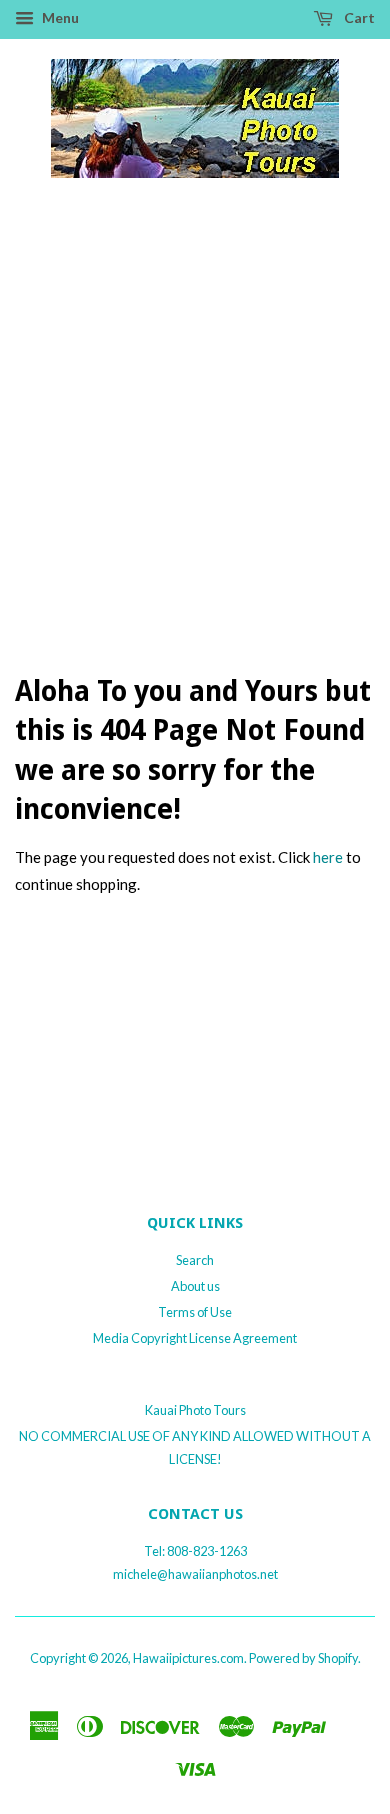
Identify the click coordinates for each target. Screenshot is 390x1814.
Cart (358, 17)
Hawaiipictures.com (188, 1658)
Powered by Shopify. (305, 1658)
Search (195, 1260)
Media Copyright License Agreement (195, 1338)
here (328, 857)
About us (195, 1286)
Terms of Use (195, 1312)
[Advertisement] (195, 447)
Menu (59, 17)
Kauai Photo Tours (195, 1410)
